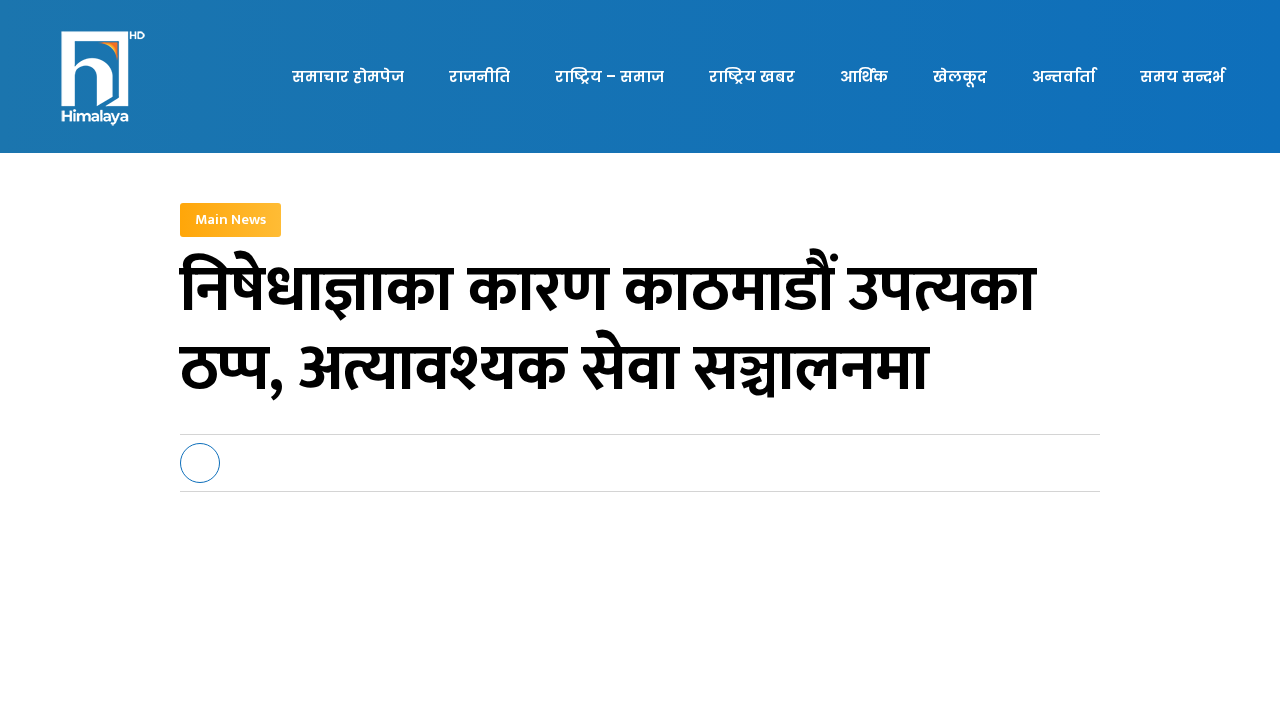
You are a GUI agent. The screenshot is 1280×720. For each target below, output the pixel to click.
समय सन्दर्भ (1182, 76)
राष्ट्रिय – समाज (609, 76)
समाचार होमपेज (348, 76)
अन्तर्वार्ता (1063, 76)
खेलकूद (960, 76)
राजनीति (479, 76)
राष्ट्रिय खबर (752, 76)
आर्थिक (864, 76)
